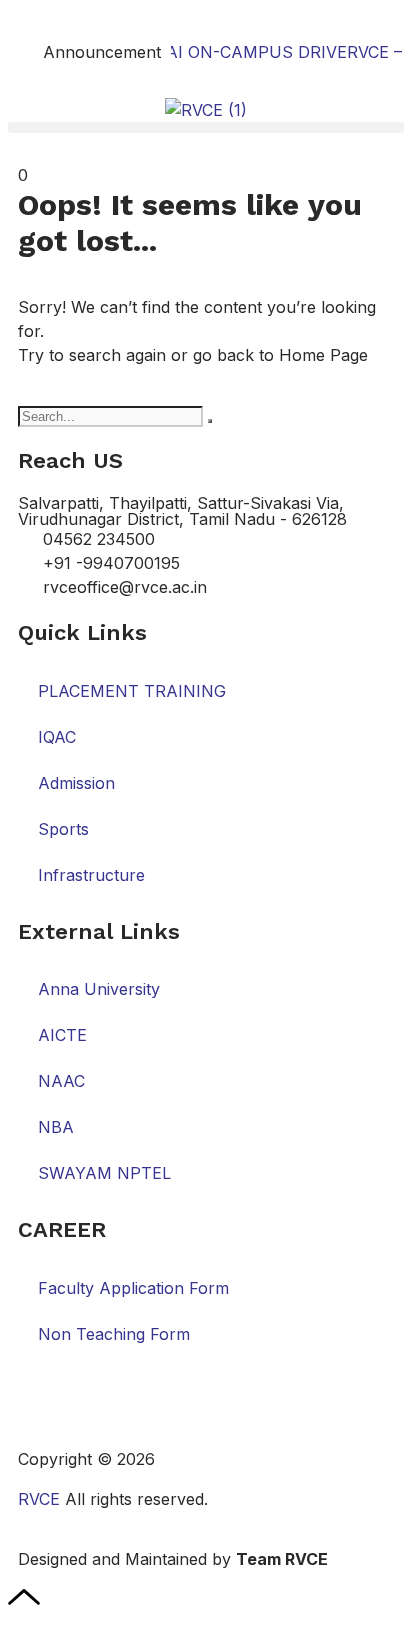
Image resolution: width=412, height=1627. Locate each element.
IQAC (57, 737)
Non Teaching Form (114, 1334)
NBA (56, 1127)
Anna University (99, 989)
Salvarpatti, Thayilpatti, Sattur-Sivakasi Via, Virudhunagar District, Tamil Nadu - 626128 (182, 511)
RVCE (39, 1499)
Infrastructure (91, 875)
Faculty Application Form (133, 1288)
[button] (206, 127)
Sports (63, 829)
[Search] (210, 421)
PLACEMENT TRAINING (132, 691)
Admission (76, 783)
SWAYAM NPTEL (104, 1173)
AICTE (62, 1035)
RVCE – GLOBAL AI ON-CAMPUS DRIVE (184, 52)
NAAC (61, 1081)
